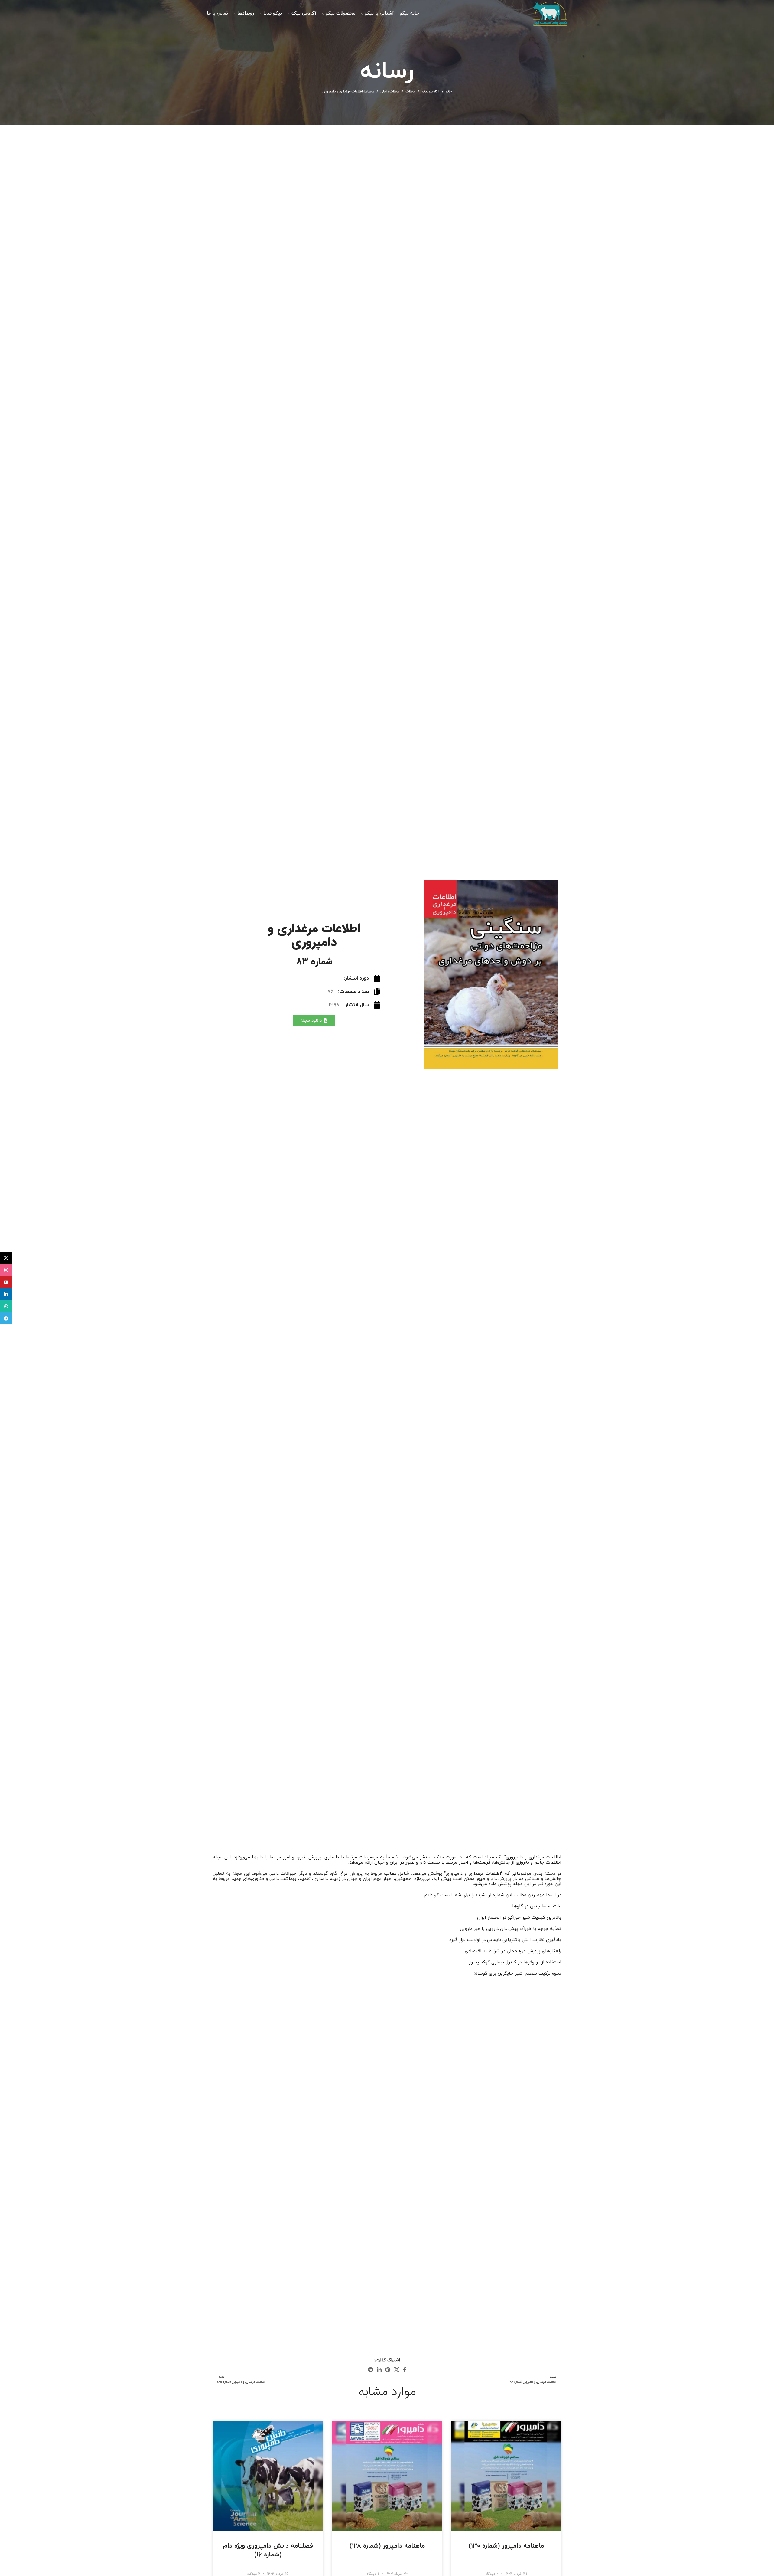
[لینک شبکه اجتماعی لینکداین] (379, 2370)
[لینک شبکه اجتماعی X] (397, 2370)
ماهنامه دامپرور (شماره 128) (387, 2546)
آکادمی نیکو (431, 91)
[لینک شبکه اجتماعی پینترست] (388, 2370)
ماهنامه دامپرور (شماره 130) (506, 2546)
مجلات (411, 91)
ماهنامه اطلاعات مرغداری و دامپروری (348, 91)
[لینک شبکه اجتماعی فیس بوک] (405, 2370)
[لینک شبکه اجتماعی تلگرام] (371, 2370)
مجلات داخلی (390, 91)
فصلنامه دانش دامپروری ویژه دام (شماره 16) (268, 2550)
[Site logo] (550, 13)
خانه (449, 91)
